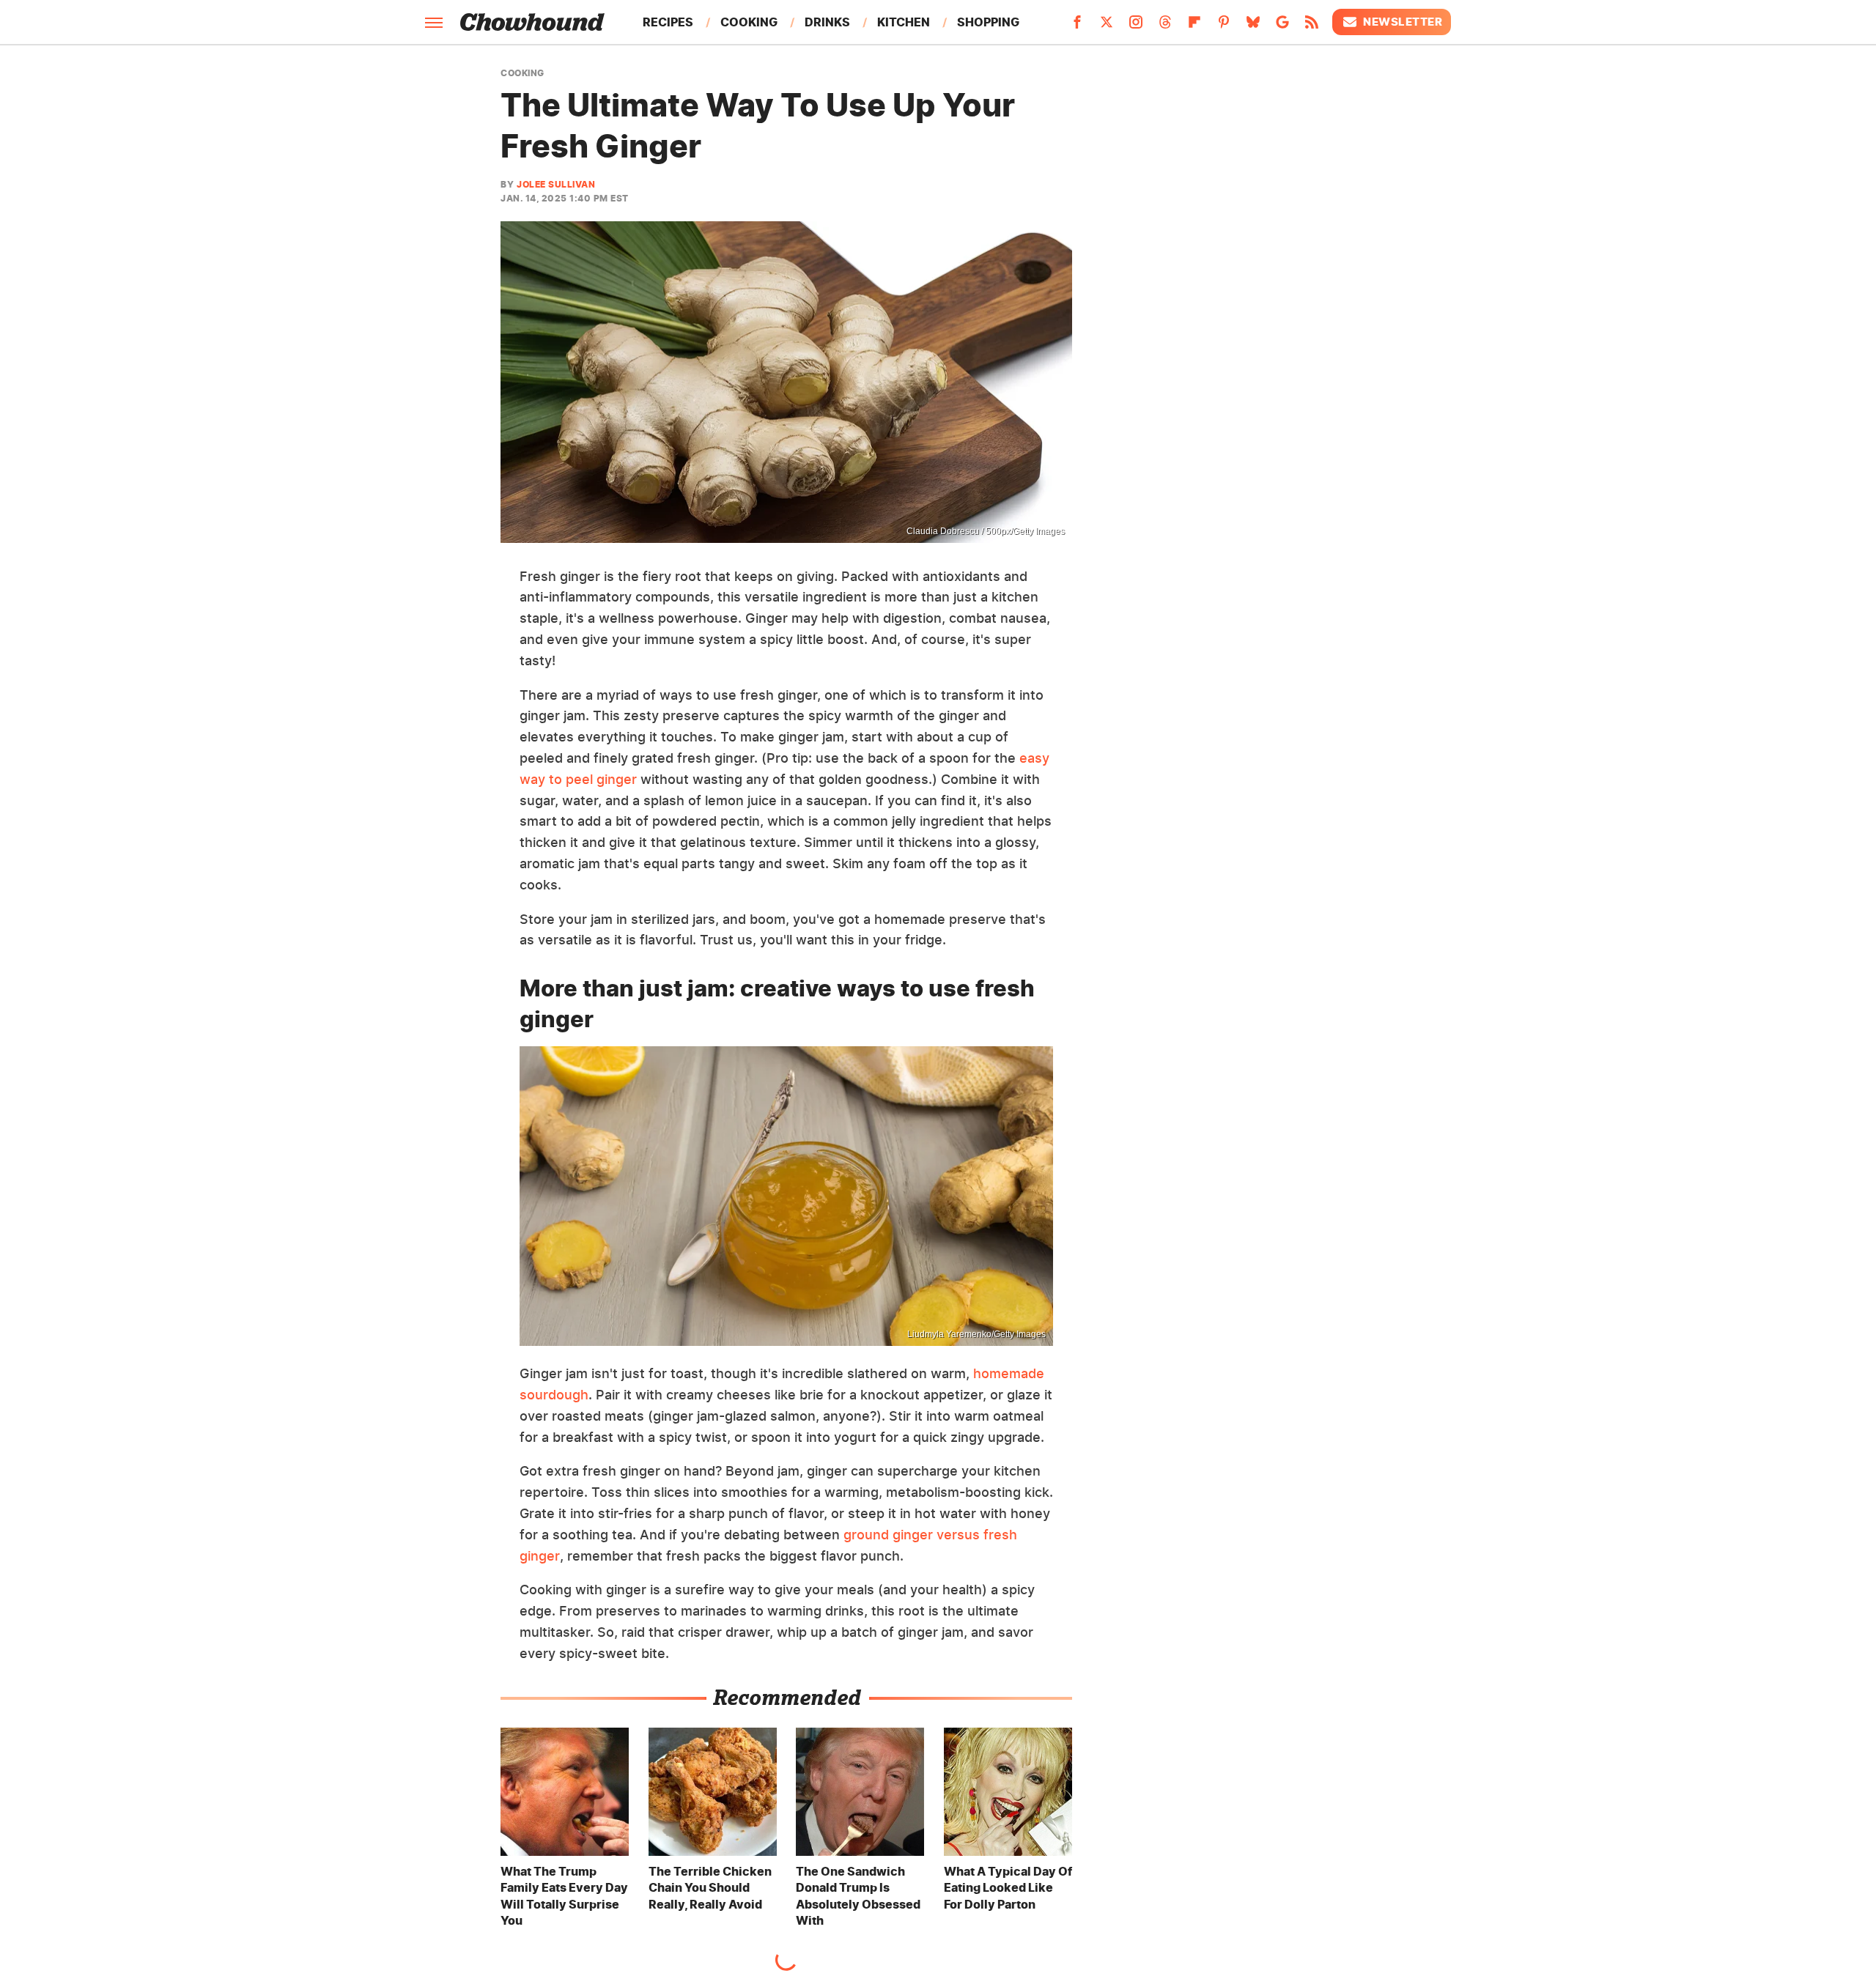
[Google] (1282, 26)
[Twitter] (1107, 26)
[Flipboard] (1194, 26)
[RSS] (1312, 26)
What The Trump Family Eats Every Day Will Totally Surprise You (564, 1896)
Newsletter (1403, 22)
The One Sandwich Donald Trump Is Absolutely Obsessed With (858, 1896)
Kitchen (904, 22)
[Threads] (1165, 26)
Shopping (988, 22)
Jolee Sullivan (556, 184)
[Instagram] (1136, 26)
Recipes (668, 22)
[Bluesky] (1253, 26)
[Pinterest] (1224, 26)
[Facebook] (1077, 26)
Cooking (749, 22)
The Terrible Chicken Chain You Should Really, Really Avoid (710, 1888)
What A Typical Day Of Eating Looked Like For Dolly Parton (1008, 1888)
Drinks (827, 22)
